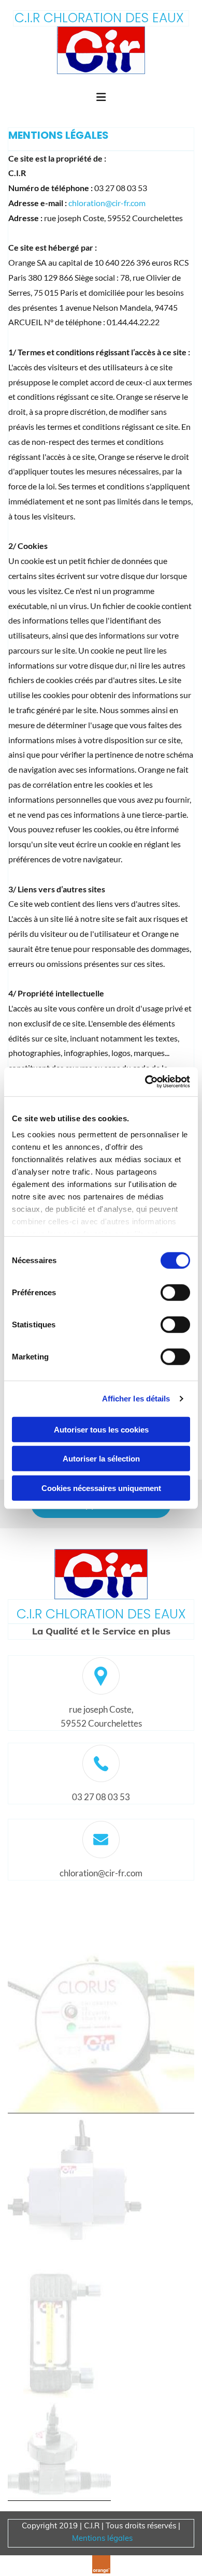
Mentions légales (102, 2538)
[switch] (175, 1292)
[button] (101, 98)
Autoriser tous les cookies (101, 1429)
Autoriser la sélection (101, 1459)
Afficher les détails (136, 1399)
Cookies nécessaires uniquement (101, 1488)
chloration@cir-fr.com (107, 203)
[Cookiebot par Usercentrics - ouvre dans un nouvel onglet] (145, 1082)
